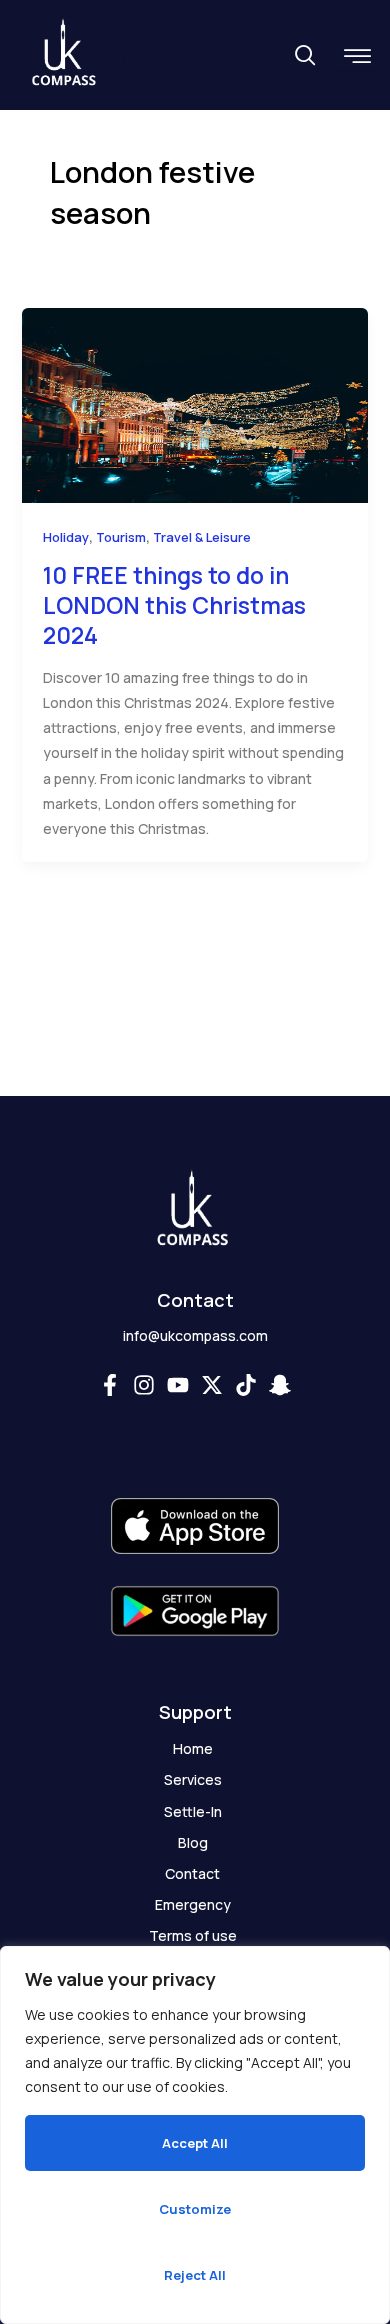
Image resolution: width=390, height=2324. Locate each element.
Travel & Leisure (202, 537)
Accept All (195, 2143)
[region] (195, 2135)
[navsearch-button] (305, 56)
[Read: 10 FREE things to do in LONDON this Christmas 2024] (195, 403)
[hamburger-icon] (357, 56)
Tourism (121, 537)
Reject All (195, 2275)
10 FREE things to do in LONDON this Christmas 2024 (174, 605)
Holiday (66, 537)
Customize (195, 2209)
